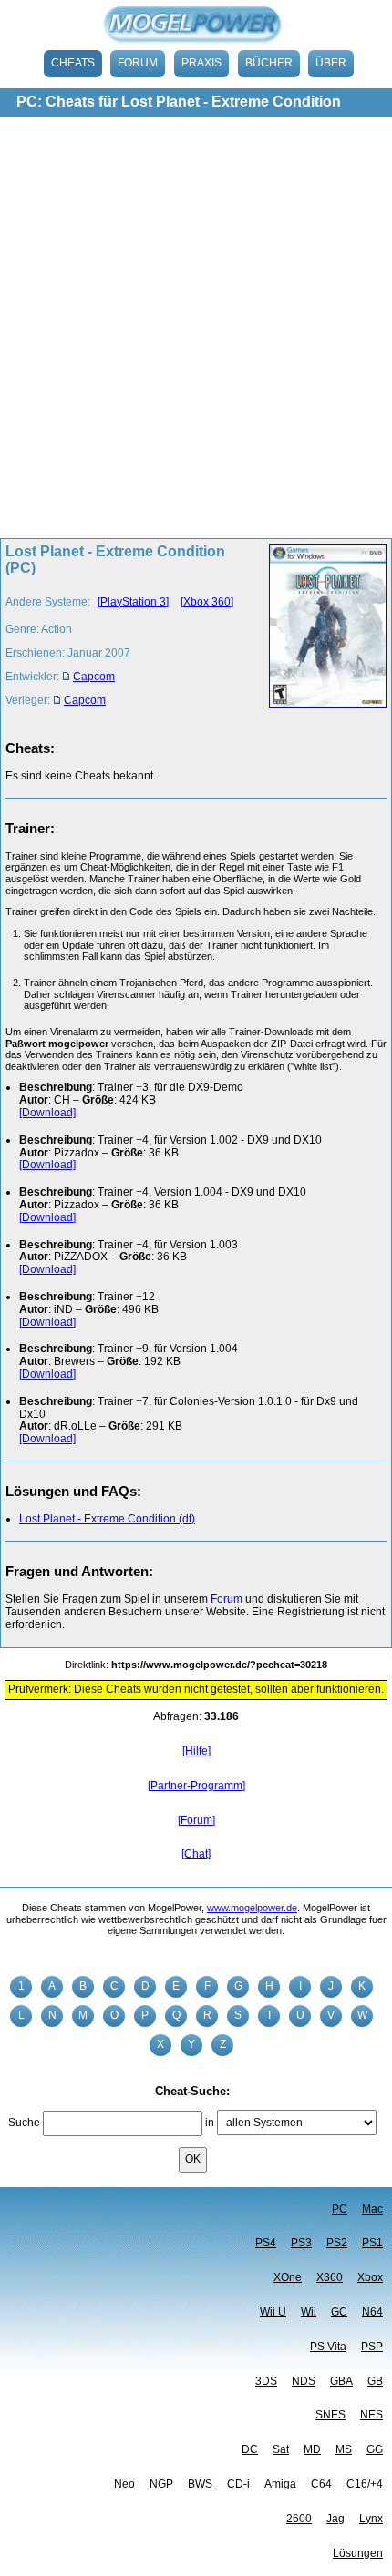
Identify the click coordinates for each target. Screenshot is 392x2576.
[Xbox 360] (207, 602)
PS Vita (328, 2347)
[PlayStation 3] (133, 602)
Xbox (370, 2277)
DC (250, 2449)
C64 (321, 2484)
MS (344, 2449)
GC (339, 2312)
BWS (200, 2484)
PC (340, 2209)
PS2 (337, 2243)
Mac (372, 2209)
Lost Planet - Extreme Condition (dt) (107, 1519)
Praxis (201, 63)
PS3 (301, 2243)
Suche (24, 2123)
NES (371, 2415)
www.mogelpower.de (252, 1908)
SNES (330, 2415)
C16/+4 (365, 2484)
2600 (299, 2519)
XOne (288, 2277)
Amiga (280, 2484)
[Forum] (196, 1820)
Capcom (94, 677)
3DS (266, 2381)
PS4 (266, 2243)
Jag (335, 2519)
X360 (330, 2277)
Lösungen (358, 2553)
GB (375, 2381)
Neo (124, 2484)
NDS (304, 2381)
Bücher (269, 63)
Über (331, 63)
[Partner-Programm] (196, 1786)
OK (193, 2159)
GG (375, 2449)
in (210, 2123)
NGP (161, 2484)
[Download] (47, 1113)
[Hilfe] (196, 1751)
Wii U (273, 2312)
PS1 (372, 2243)
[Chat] (196, 1854)
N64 (372, 2312)
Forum (138, 63)
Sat (281, 2449)
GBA (341, 2381)
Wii (309, 2312)
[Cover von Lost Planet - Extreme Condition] (322, 631)
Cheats (73, 63)
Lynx (371, 2519)
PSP (372, 2347)
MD (312, 2449)
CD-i (238, 2484)
